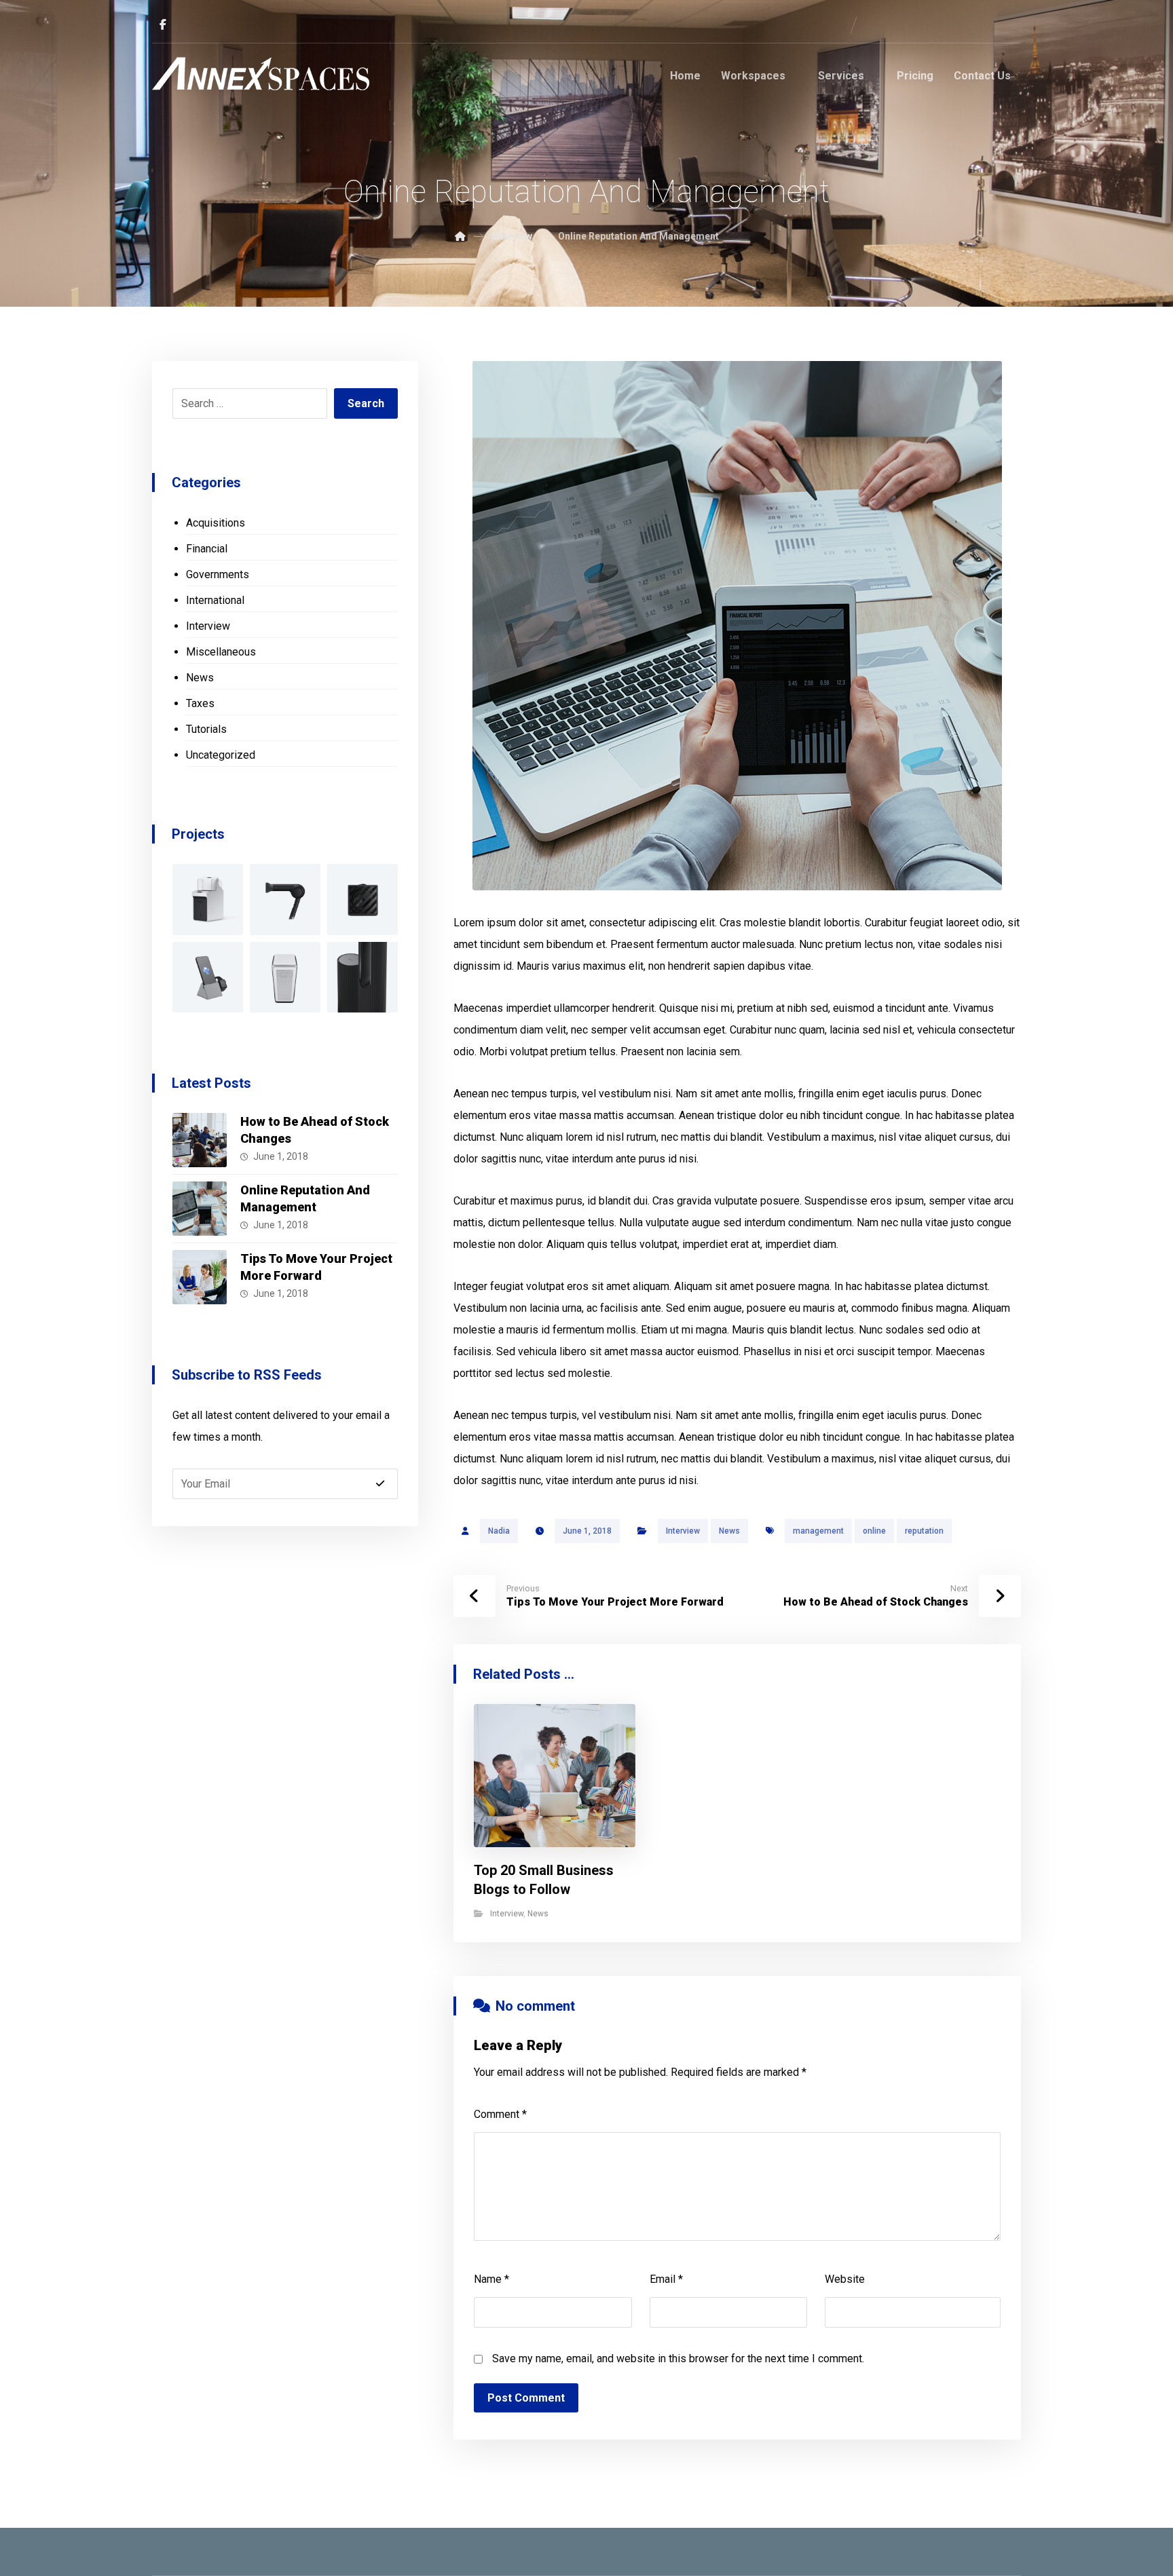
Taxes (200, 703)
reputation (924, 1531)
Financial (207, 549)
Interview (683, 1531)
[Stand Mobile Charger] (208, 977)
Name (491, 2279)
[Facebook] (163, 24)
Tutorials (206, 729)
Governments (218, 574)
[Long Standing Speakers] (362, 977)
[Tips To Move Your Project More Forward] (200, 1277)
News (729, 1531)
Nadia (499, 1531)
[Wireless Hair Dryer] (285, 899)
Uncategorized (221, 755)
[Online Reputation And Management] (200, 1209)
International (215, 600)
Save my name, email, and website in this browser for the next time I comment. (678, 2359)
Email (666, 2279)
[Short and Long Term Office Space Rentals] (261, 74)
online (874, 1531)
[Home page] (460, 236)
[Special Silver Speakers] (285, 977)
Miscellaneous (221, 652)
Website (845, 2279)
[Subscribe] (380, 1483)
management (818, 1531)
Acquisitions (216, 523)
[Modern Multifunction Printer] (208, 899)
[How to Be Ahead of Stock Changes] (200, 1140)
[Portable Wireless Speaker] (362, 899)
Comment (500, 2114)
